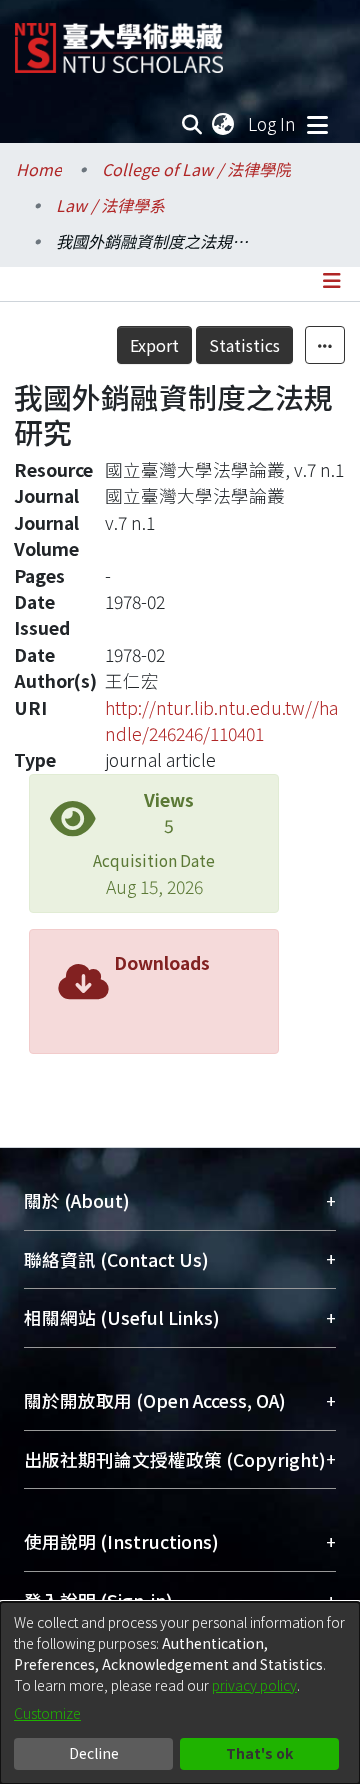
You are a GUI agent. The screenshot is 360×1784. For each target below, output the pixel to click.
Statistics (244, 345)
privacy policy (254, 1685)
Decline (94, 1753)
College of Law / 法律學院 (196, 169)
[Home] (119, 40)
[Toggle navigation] (317, 124)
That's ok (259, 1753)
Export (154, 345)
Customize (47, 1713)
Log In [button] (273, 123)
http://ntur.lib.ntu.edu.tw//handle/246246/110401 (221, 720)
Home (39, 169)
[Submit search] (192, 124)
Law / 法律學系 (110, 205)
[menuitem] (224, 124)
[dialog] (180, 1693)
